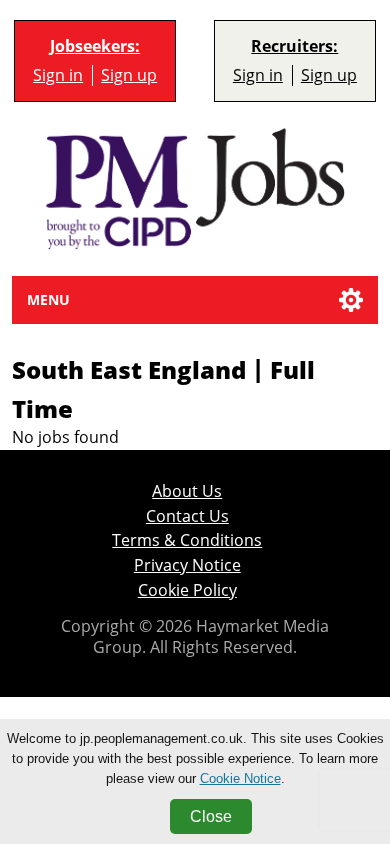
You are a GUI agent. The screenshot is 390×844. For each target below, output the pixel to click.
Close (211, 816)
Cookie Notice (240, 778)
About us (187, 491)
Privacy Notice (187, 565)
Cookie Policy (187, 590)
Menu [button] (48, 299)
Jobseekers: (95, 46)
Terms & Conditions (187, 540)
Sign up (129, 75)
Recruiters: (294, 46)
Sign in (58, 75)
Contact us (187, 516)
